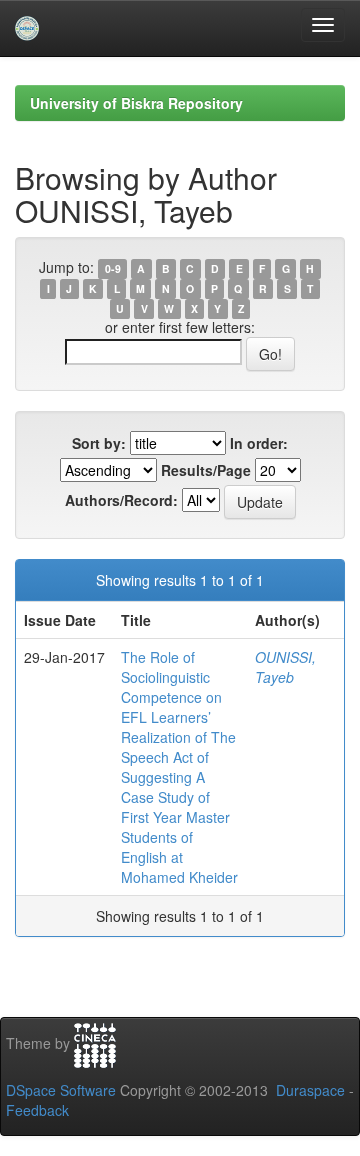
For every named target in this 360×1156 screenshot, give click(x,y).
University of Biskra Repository (136, 103)
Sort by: (99, 443)
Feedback (37, 1110)
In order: (259, 443)
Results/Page (206, 470)
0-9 (113, 268)
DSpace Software (61, 1090)
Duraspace (310, 1090)
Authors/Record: (121, 500)
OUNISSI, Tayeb (285, 667)
